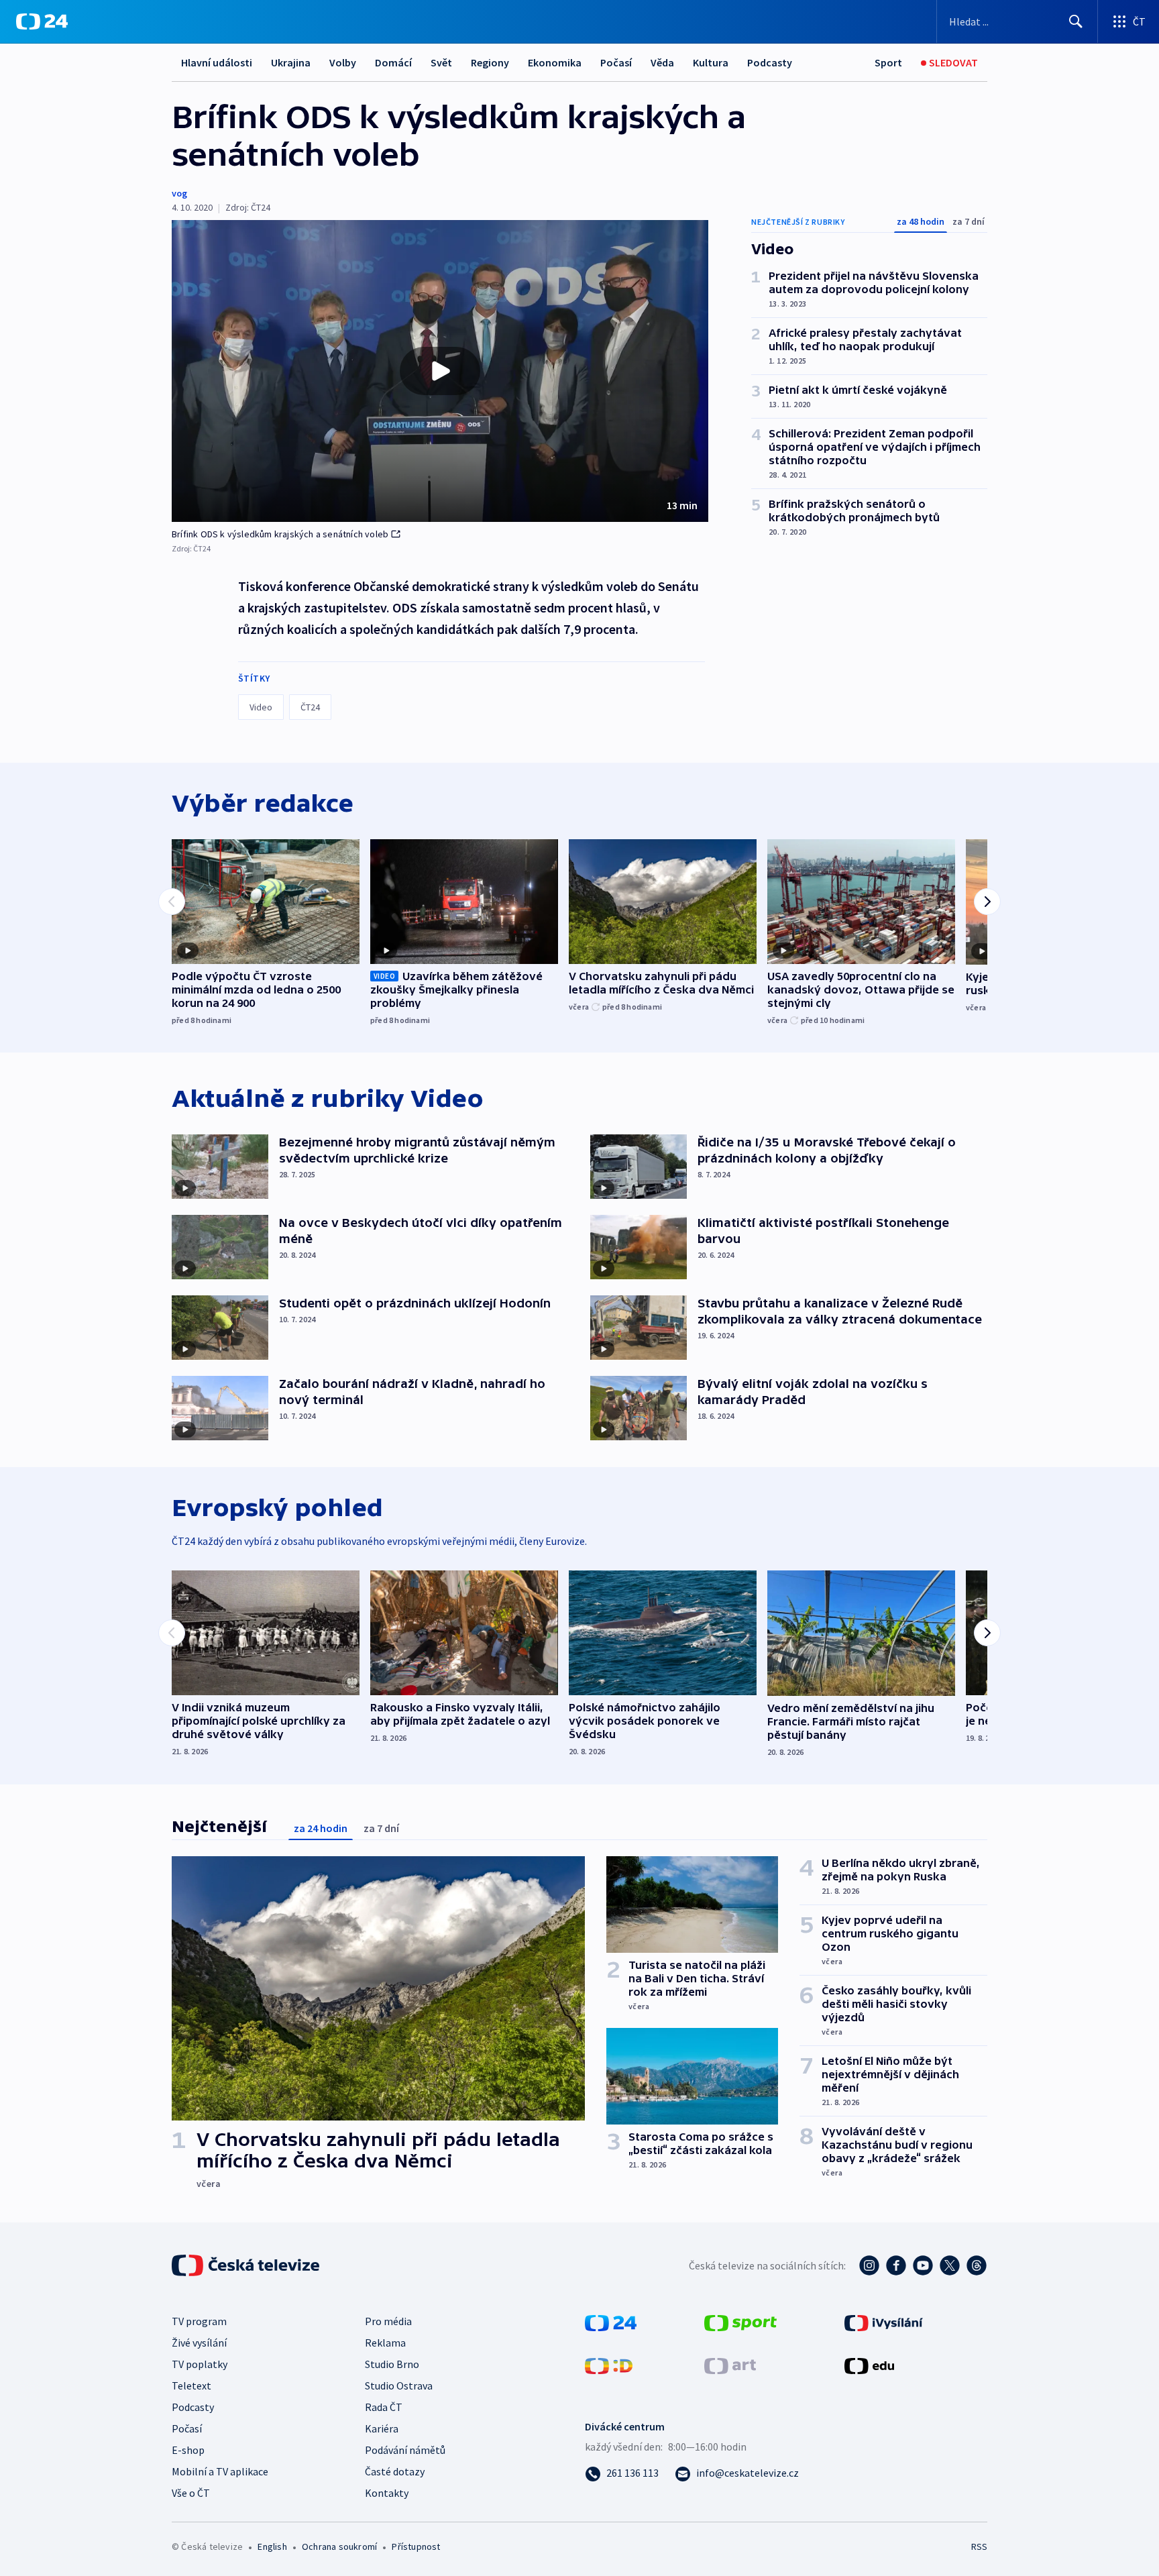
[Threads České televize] (977, 2265)
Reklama (385, 2343)
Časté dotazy (395, 2471)
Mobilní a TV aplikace (220, 2471)
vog (179, 193)
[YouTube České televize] (923, 2265)
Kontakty (387, 2493)
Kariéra (382, 2428)
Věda (662, 62)
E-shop (188, 2450)
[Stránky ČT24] (611, 2322)
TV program (199, 2321)
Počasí (616, 62)
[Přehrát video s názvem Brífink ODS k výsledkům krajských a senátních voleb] (440, 371)
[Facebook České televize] (896, 2265)
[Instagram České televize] (869, 2265)
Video (261, 707)
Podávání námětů (405, 2450)
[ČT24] (42, 21)
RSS (979, 2546)
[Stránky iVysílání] (884, 2322)
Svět (441, 62)
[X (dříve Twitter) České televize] (950, 2265)
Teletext (191, 2385)
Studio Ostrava (399, 2385)
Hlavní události (217, 62)
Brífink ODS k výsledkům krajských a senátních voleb (280, 534)
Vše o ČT (191, 2493)
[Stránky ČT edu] (869, 2365)
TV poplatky (200, 2364)
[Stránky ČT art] (730, 2365)
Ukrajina (291, 62)
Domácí (393, 62)
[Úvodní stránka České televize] (247, 2265)
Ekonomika (555, 62)
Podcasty (770, 62)
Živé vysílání (199, 2343)
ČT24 (310, 707)
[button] (440, 371)
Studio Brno (392, 2364)
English (272, 2546)
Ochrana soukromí (339, 2546)
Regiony (490, 62)
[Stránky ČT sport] (740, 2322)
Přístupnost (416, 2546)
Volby (343, 62)
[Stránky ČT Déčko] (609, 2365)
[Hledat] (1076, 21)
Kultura (711, 62)
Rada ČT (384, 2407)
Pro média (388, 2321)
